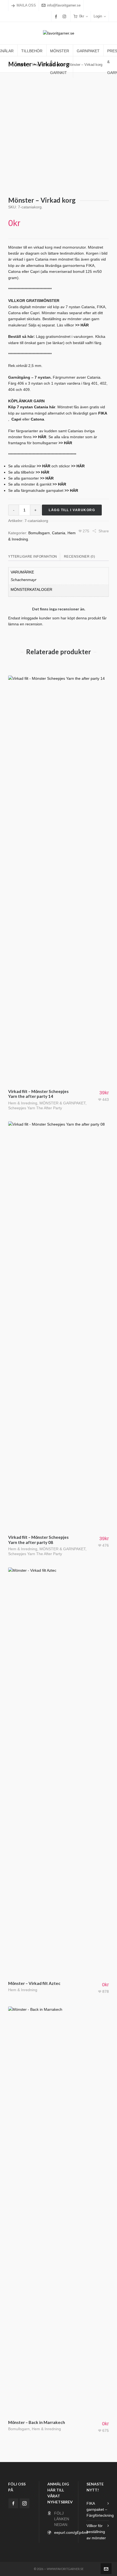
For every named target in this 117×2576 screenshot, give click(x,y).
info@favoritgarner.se (64, 5)
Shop (36, 65)
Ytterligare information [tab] (33, 557)
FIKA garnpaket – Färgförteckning (100, 2509)
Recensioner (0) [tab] (80, 557)
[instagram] (65, 16)
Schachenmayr (24, 580)
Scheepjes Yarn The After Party (35, 1108)
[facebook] (57, 16)
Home (22, 65)
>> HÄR (42, 472)
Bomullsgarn (39, 533)
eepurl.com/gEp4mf (71, 2532)
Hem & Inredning (23, 1103)
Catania (59, 533)
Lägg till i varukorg (72, 510)
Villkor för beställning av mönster (96, 2532)
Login (98, 16)
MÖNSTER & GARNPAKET (62, 1103)
